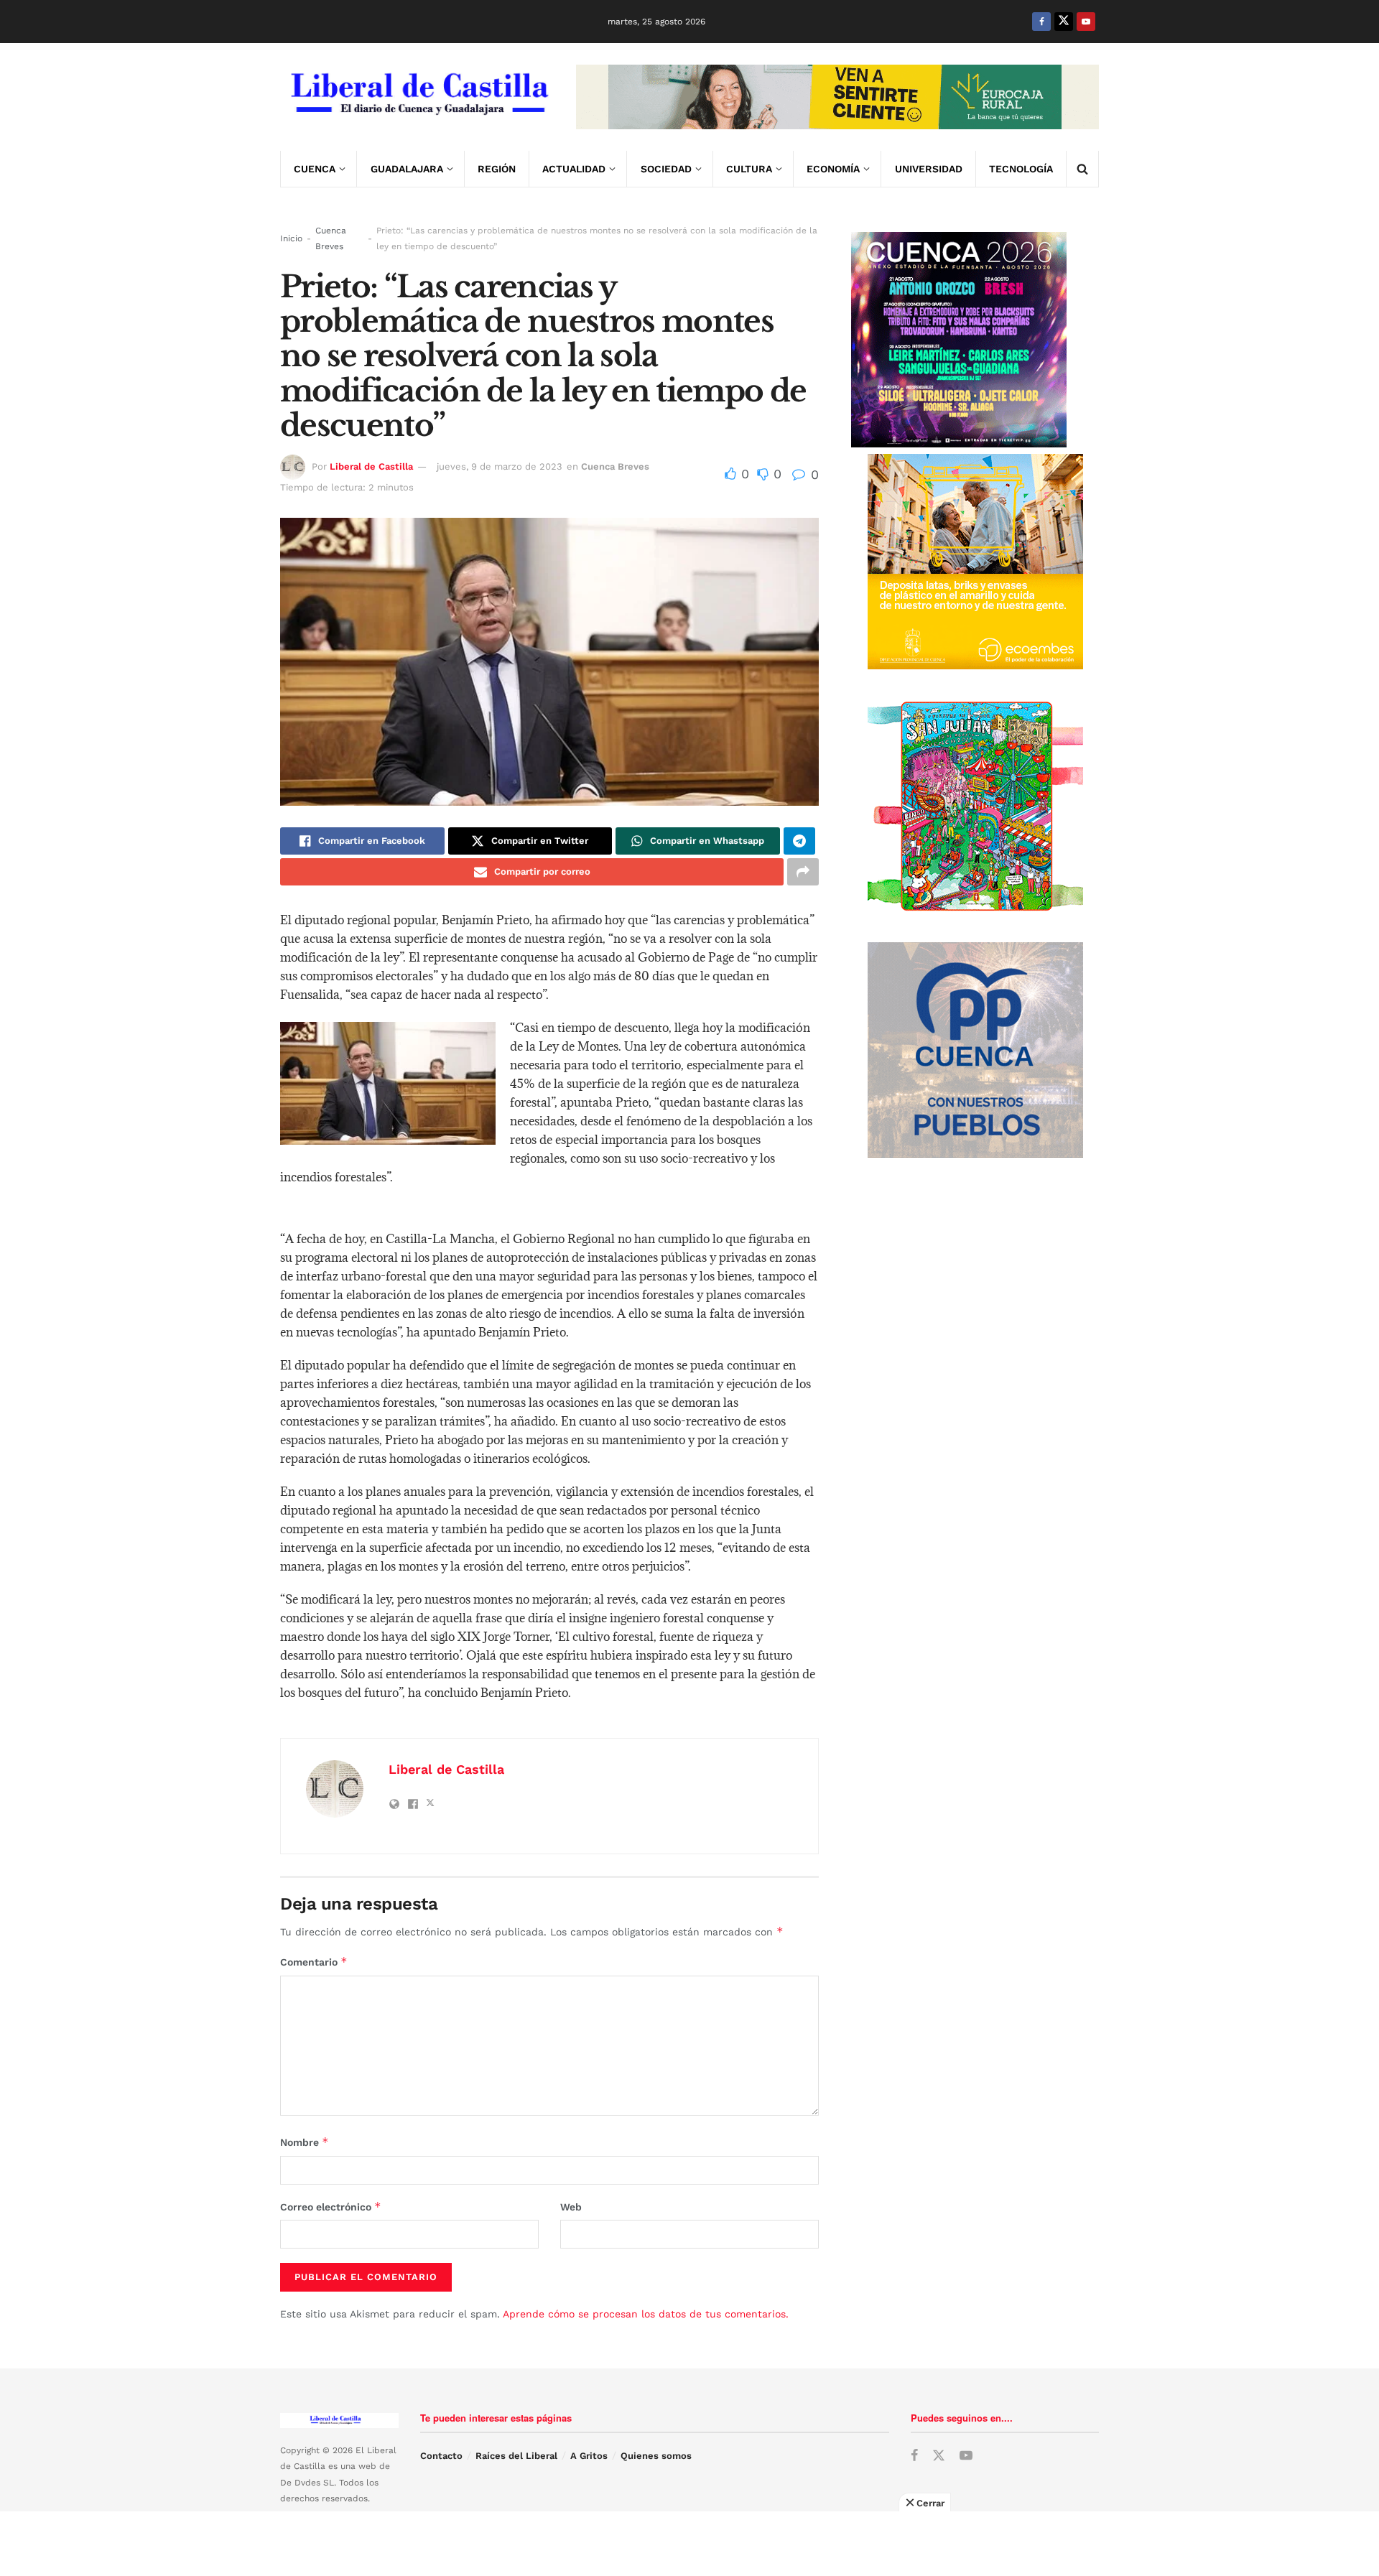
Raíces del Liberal (516, 2456)
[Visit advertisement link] (837, 97)
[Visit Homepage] (418, 97)
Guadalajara (407, 169)
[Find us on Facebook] (1041, 22)
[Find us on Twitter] (1064, 22)
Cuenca (315, 169)
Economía (833, 169)
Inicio (291, 238)
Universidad (929, 169)
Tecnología (1021, 169)
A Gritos (589, 2456)
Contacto (441, 2456)
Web (571, 2207)
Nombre (305, 2142)
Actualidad (574, 169)
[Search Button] (1082, 169)
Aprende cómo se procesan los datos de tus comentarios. (646, 2314)
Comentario (314, 1962)
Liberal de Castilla (371, 466)
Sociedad (666, 169)
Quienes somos (656, 2456)
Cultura (749, 169)
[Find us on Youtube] (1086, 22)
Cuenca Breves (331, 238)
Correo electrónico (331, 2207)
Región (497, 169)
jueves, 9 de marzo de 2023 (500, 466)
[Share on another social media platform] (803, 872)
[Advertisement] (689, 2544)
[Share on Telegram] (799, 841)
